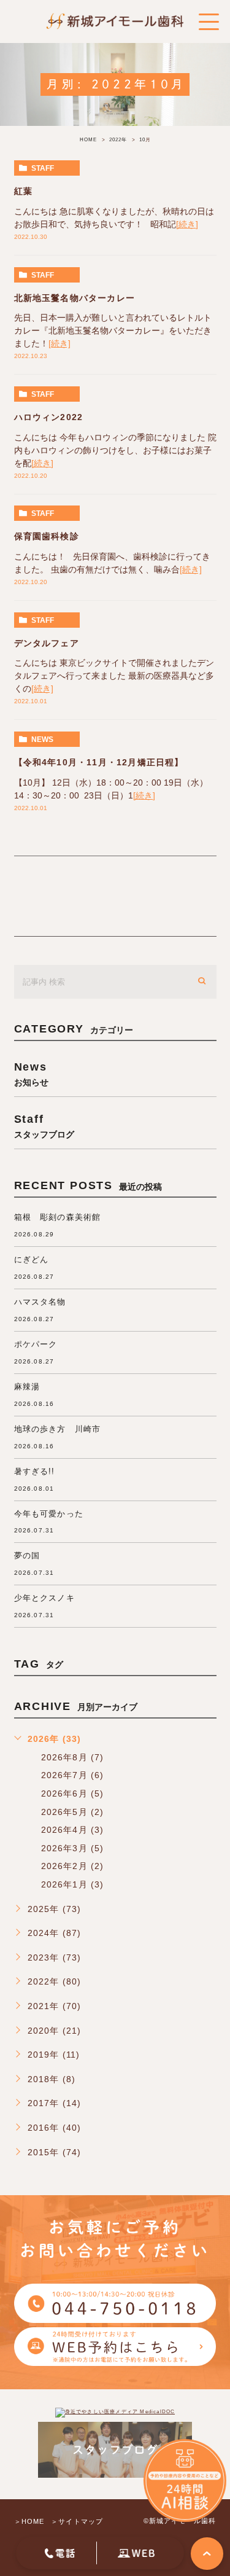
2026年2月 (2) (73, 1866)
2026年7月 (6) (73, 1775)
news (42, 740)
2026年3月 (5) (73, 1848)
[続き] (187, 224)
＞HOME (29, 2521)
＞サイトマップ (77, 2521)
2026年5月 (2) (73, 1812)
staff (43, 168)
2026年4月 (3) (73, 1830)
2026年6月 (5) (73, 1793)
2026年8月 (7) (73, 1757)
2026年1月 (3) (73, 1884)
